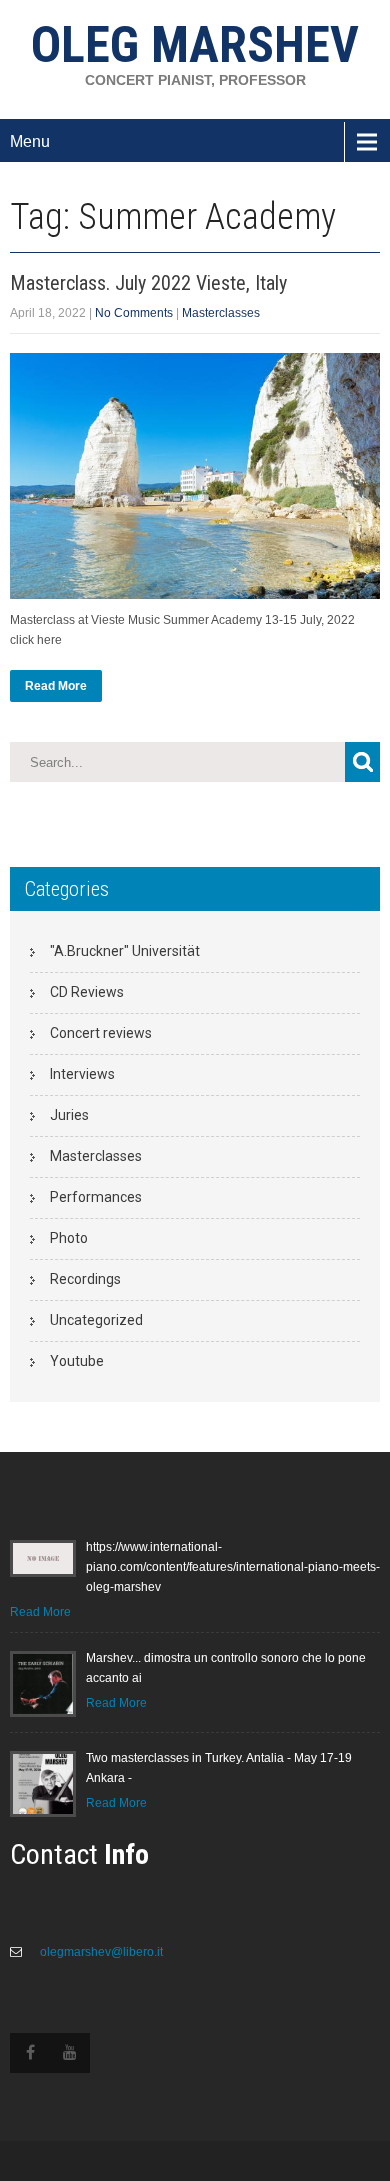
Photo (69, 1238)
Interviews (82, 1074)
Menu (30, 141)
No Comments (134, 313)
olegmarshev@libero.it (100, 1952)
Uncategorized (96, 1320)
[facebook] (30, 2053)
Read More (56, 686)
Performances (96, 1197)
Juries (69, 1115)
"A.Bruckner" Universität (125, 951)
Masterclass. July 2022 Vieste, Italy (148, 283)
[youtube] (70, 2053)
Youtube (77, 1361)
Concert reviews (101, 1033)
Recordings (85, 1279)
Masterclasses (221, 313)
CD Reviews (87, 992)
